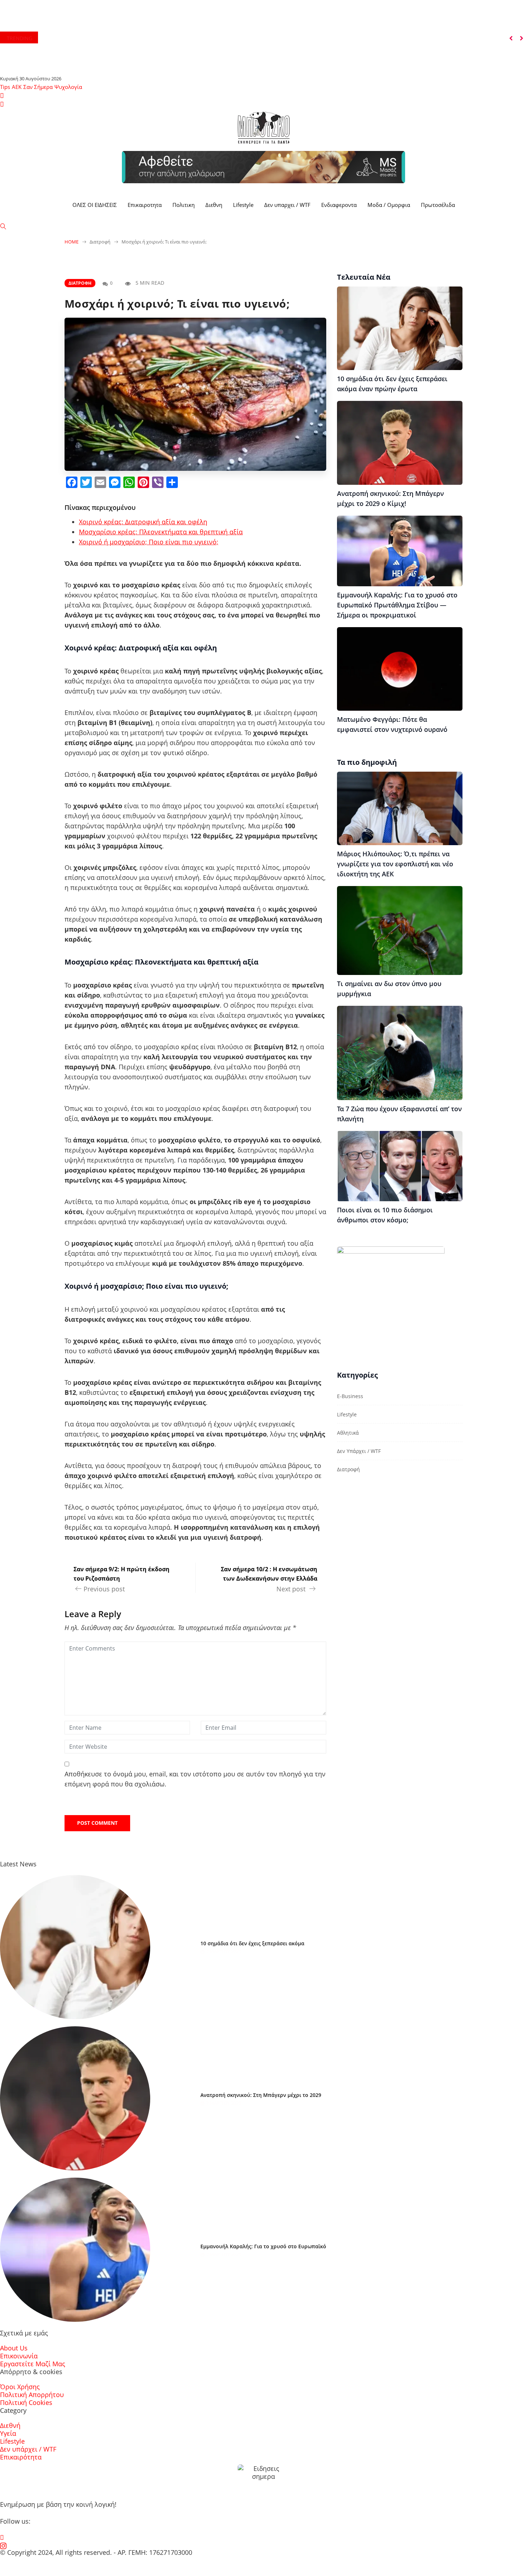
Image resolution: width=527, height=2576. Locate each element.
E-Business (350, 1396)
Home (72, 242)
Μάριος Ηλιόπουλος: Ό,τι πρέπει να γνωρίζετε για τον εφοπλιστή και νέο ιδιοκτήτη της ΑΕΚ (395, 864)
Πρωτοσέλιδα (438, 205)
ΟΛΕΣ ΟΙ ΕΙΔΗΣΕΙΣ (95, 205)
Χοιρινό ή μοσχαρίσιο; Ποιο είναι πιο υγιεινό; (149, 542)
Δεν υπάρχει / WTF (359, 1451)
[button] (511, 38)
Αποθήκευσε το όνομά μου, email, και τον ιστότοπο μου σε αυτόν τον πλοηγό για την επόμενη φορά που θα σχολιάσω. (195, 1779)
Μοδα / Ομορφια (389, 205)
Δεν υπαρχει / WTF (287, 205)
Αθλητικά (348, 1433)
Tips (5, 87)
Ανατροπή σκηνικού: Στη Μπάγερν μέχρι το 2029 (261, 2095)
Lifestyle (243, 205)
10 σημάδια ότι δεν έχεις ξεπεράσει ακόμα (252, 1943)
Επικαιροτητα (145, 205)
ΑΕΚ (17, 87)
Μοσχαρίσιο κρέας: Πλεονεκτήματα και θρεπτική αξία (161, 532)
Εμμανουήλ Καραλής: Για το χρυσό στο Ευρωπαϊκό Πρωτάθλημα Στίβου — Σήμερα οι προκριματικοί (397, 605)
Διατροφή (80, 283)
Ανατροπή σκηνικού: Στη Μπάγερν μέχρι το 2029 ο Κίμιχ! (390, 498)
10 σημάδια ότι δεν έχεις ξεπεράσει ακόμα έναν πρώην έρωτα (392, 384)
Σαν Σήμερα (38, 87)
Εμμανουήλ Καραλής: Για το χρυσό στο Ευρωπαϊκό (263, 2246)
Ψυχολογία (68, 87)
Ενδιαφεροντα (339, 205)
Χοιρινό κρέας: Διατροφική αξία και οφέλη (143, 522)
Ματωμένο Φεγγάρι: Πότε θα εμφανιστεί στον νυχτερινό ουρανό (392, 724)
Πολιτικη (184, 205)
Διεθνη (214, 205)
